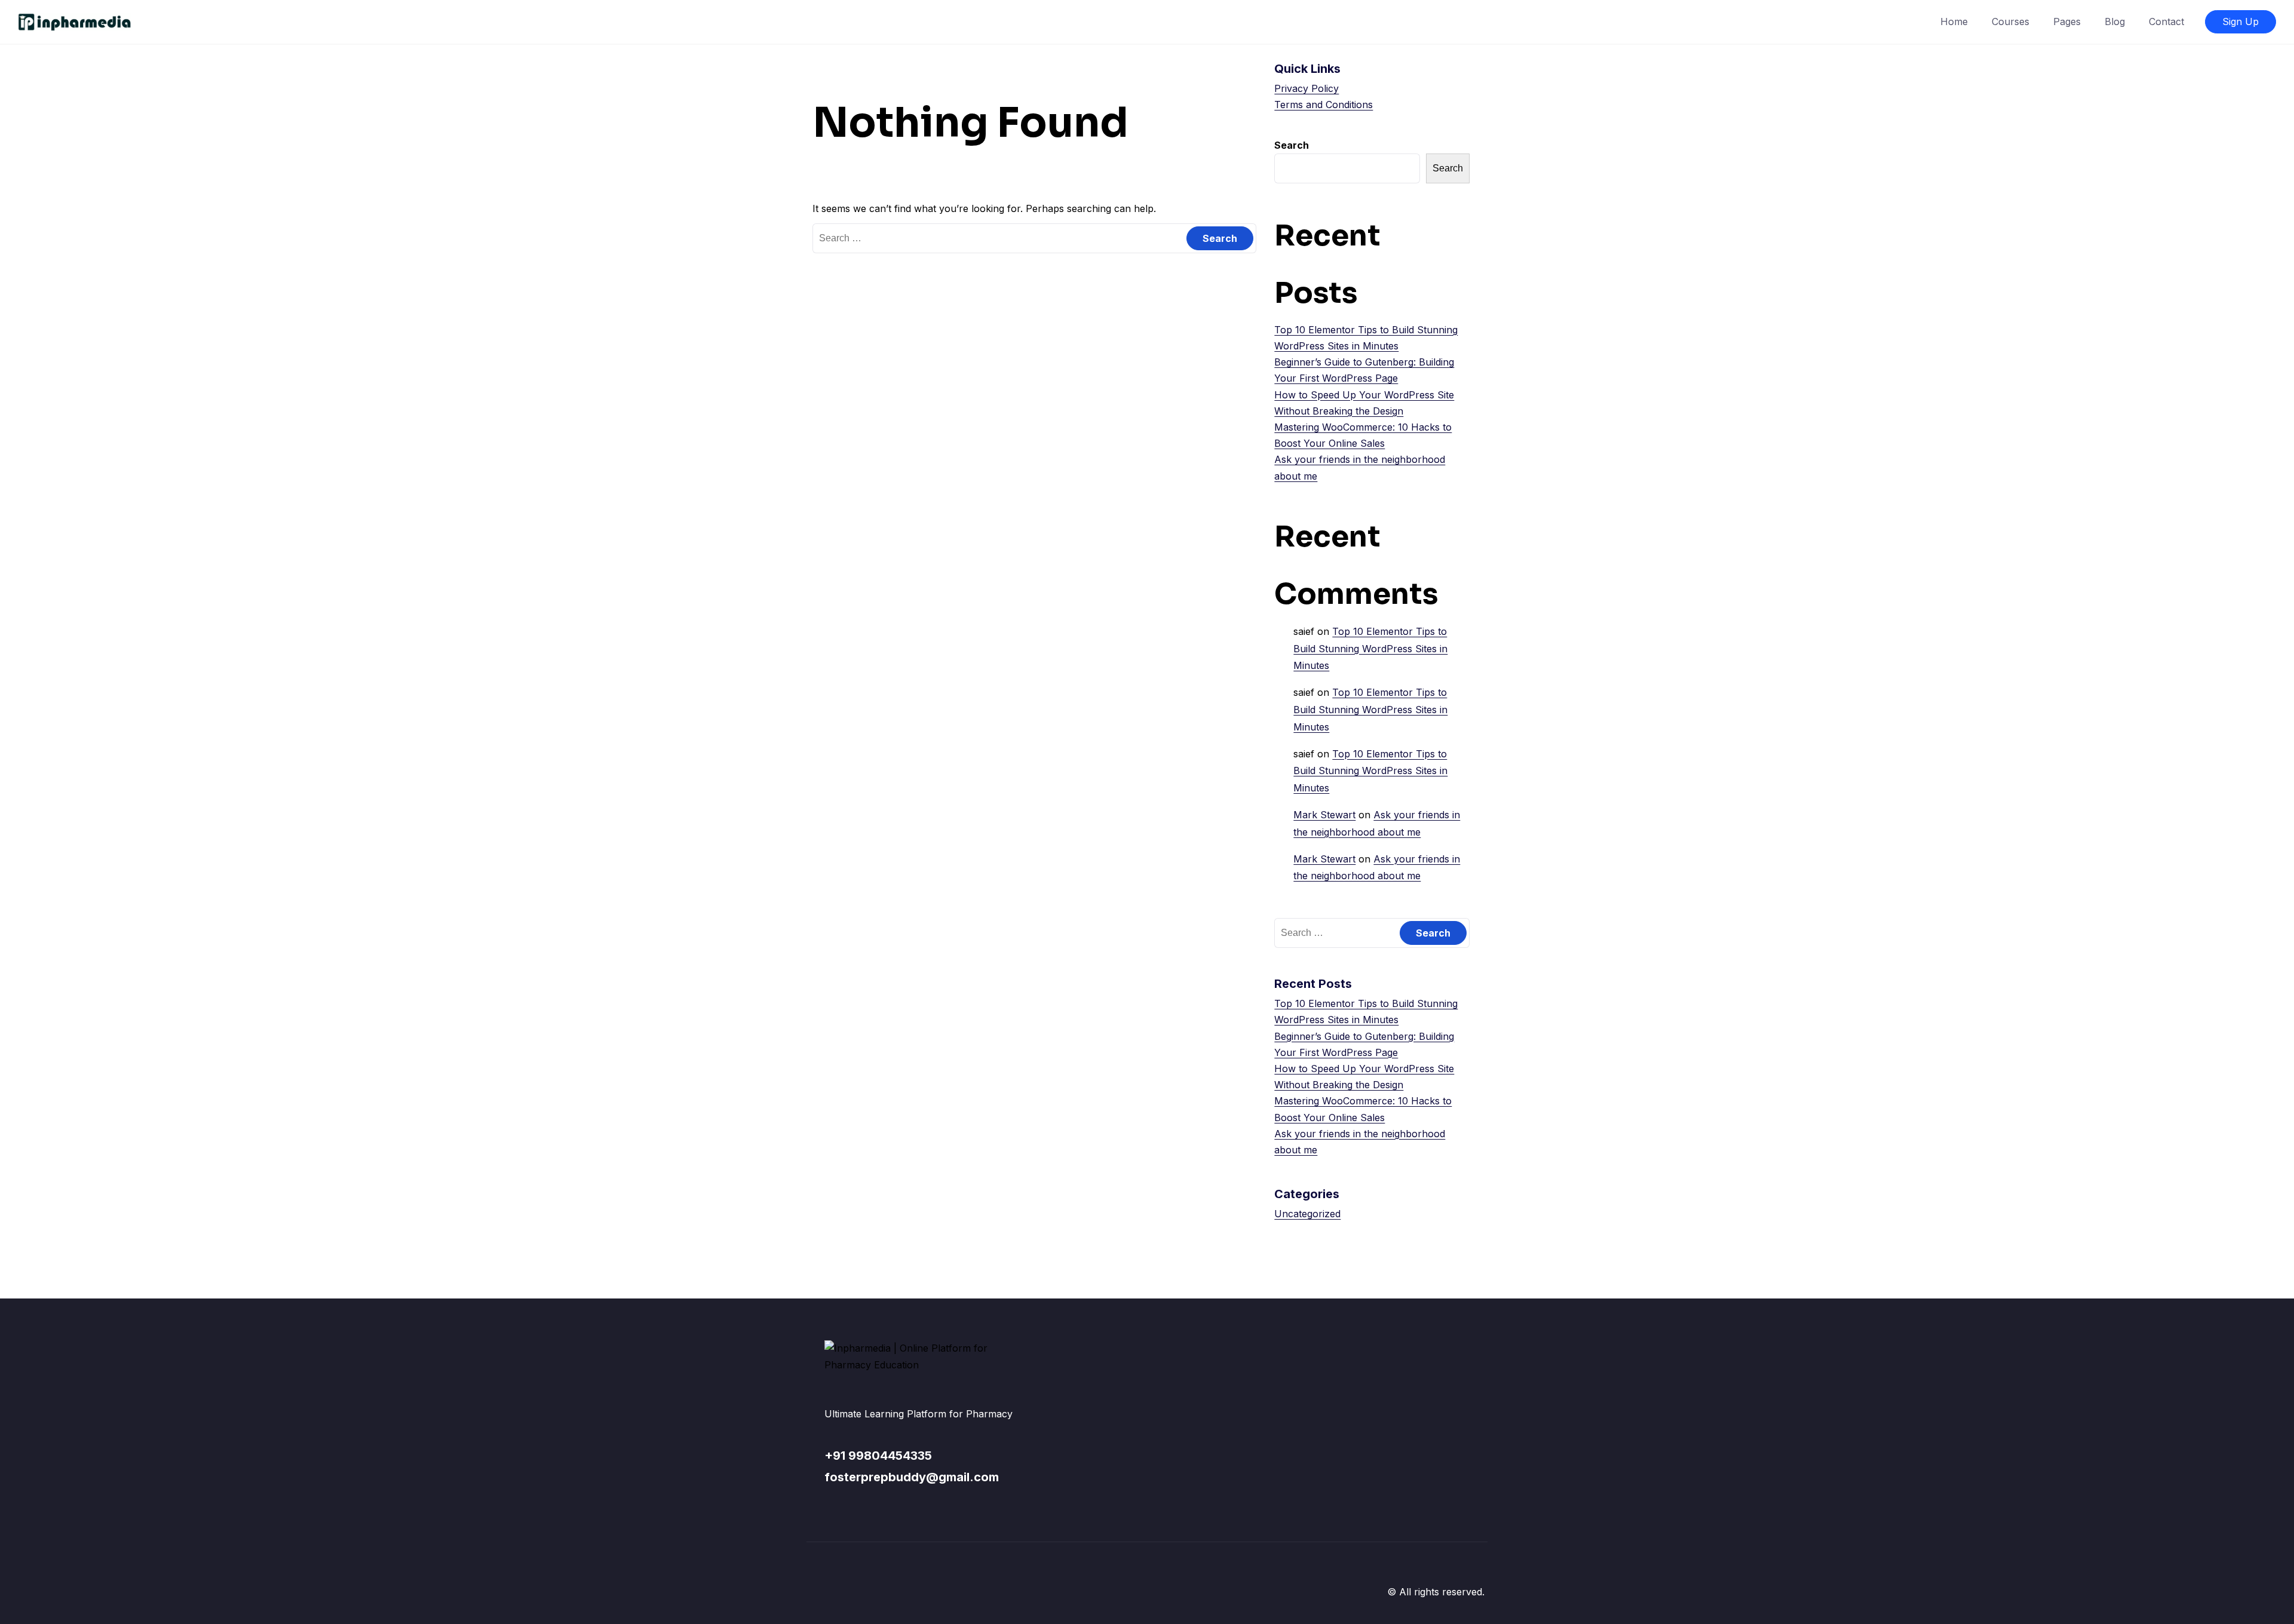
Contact (2166, 22)
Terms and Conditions (1324, 105)
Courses (2011, 22)
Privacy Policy (1307, 88)
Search (1292, 145)
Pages (2067, 22)
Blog (2115, 22)
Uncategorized (1307, 1214)
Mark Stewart (1324, 815)
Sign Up (2241, 22)
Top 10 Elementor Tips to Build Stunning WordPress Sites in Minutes (1370, 649)
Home (1954, 22)
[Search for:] (1034, 238)
